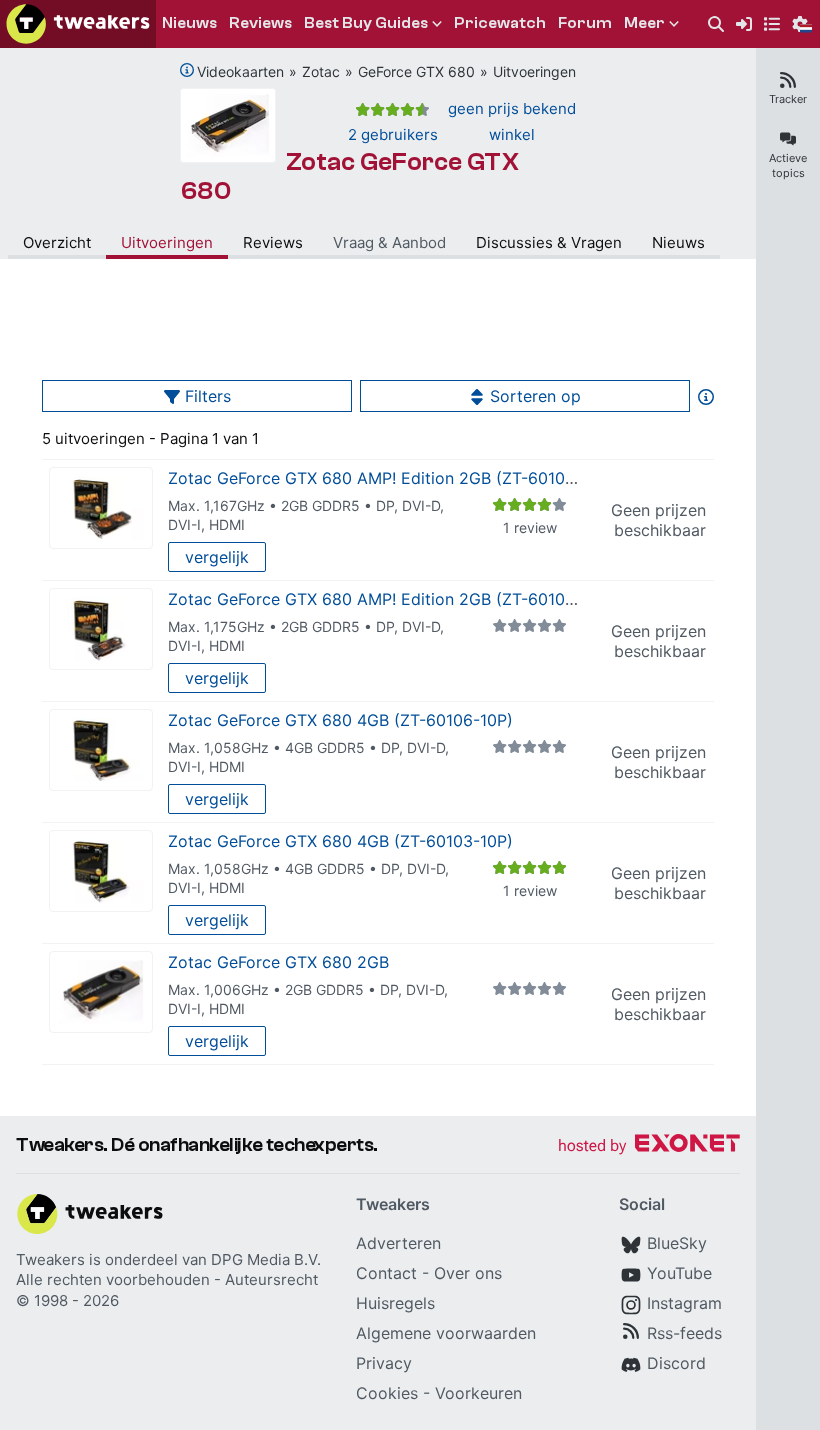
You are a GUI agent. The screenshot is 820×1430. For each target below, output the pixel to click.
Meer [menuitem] (644, 23)
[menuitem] (716, 24)
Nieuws (678, 242)
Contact (386, 1273)
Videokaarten (240, 71)
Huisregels (395, 1303)
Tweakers (50, 1259)
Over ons (468, 1273)
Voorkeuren (478, 1393)
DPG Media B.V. (266, 1259)
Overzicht (57, 242)
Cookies (387, 1393)
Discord (676, 1363)
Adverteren (398, 1243)
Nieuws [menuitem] (189, 23)
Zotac (321, 71)
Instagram (684, 1303)
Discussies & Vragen (549, 242)
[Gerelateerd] (187, 70)
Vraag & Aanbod (389, 242)
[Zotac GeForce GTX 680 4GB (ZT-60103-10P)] (101, 871)
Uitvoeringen (534, 71)
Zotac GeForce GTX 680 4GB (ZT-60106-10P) (340, 720)
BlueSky (677, 1243)
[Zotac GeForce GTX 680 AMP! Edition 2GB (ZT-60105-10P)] (101, 508)
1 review (530, 527)
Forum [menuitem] (585, 23)
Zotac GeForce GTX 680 (350, 176)
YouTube (679, 1273)
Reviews (273, 242)
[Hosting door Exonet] (649, 1146)
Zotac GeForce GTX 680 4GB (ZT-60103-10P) (340, 841)
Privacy (384, 1363)
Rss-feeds (684, 1333)
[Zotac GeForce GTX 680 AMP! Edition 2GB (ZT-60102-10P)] (101, 629)
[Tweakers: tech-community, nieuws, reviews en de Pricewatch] (78, 24)
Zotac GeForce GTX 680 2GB (278, 962)
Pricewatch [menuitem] (500, 23)
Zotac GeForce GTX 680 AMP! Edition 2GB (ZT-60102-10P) (391, 599)
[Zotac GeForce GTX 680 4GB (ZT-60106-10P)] (101, 750)
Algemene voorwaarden (446, 1333)
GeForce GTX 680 (416, 71)
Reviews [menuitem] (260, 23)
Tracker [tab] (788, 99)
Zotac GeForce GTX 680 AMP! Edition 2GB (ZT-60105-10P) (391, 478)
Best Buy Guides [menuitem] (366, 23)
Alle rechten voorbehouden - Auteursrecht (167, 1279)
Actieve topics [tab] (788, 165)
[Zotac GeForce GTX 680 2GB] (101, 992)
